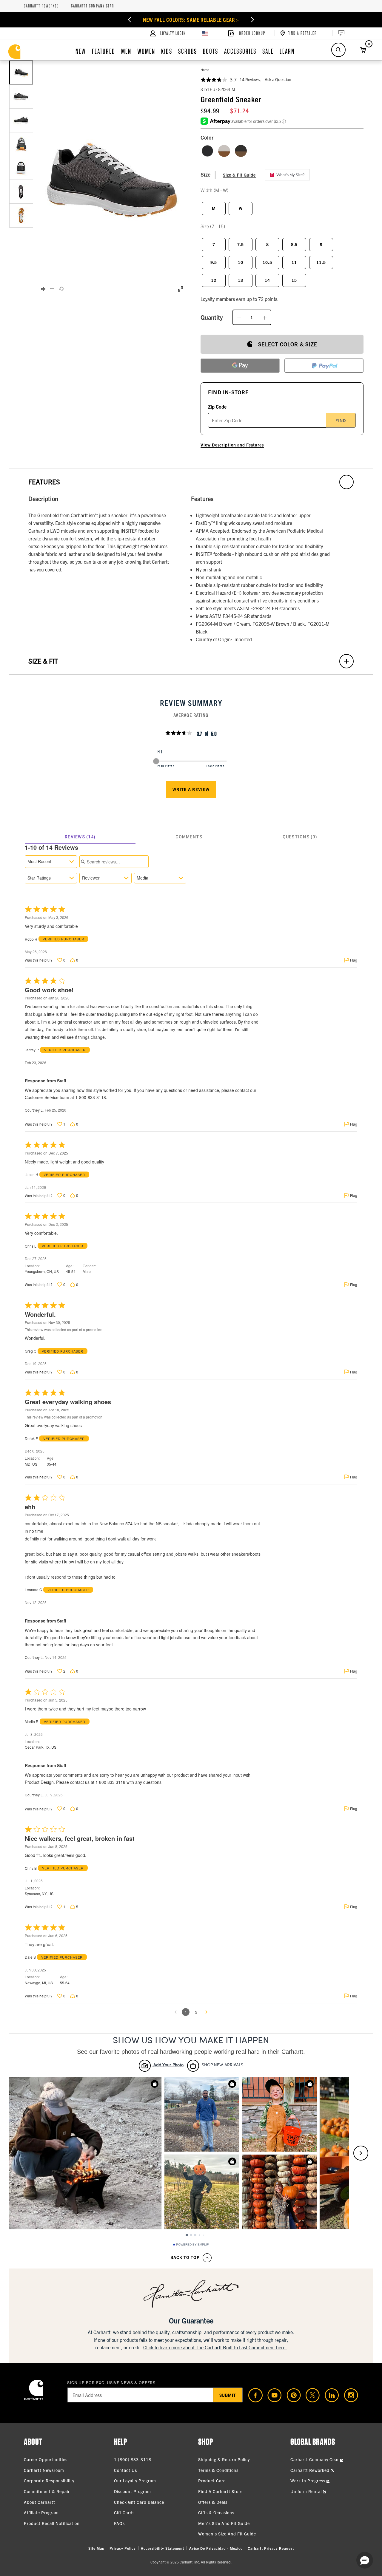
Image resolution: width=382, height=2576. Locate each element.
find (341, 420)
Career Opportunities (46, 2459)
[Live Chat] (341, 33)
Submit (228, 2395)
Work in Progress (308, 2481)
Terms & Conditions (218, 2470)
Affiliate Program (41, 2512)
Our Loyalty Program (135, 2481)
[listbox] (21, 180)
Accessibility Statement (162, 2548)
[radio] (207, 151)
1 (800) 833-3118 (133, 2459)
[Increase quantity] (265, 317)
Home (205, 69)
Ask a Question (278, 79)
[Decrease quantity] (239, 317)
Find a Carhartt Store (220, 2491)
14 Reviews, (251, 79)
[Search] (338, 50)
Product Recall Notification (52, 2523)
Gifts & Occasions (216, 2512)
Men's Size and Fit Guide (224, 2523)
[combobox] (51, 862)
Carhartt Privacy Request (271, 2548)
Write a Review (191, 789)
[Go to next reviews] (207, 2012)
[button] (112, 180)
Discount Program (133, 2491)
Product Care (212, 2481)
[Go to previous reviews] (175, 2012)
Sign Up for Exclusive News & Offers (111, 2382)
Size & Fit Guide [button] (239, 175)
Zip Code (217, 407)
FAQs (119, 2523)
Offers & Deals (213, 2502)
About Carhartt (40, 2502)
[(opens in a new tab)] (253, 2395)
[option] (21, 72)
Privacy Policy (123, 2548)
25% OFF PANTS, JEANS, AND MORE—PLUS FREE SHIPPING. (191, 20)
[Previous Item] (112, 20)
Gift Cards (124, 2512)
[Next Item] (270, 20)
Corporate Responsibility (49, 2481)
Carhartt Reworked (41, 6)
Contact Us (125, 2470)
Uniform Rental (307, 2491)
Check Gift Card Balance (139, 2502)
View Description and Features (232, 445)
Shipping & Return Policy (224, 2459)
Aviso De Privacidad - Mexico (216, 2548)
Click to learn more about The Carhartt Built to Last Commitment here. (215, 2347)
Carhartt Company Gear (93, 6)
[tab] (80, 837)
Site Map (96, 2548)
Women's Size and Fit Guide (227, 2534)
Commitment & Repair (47, 2491)
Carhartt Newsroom (44, 2470)
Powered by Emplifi (193, 2245)
